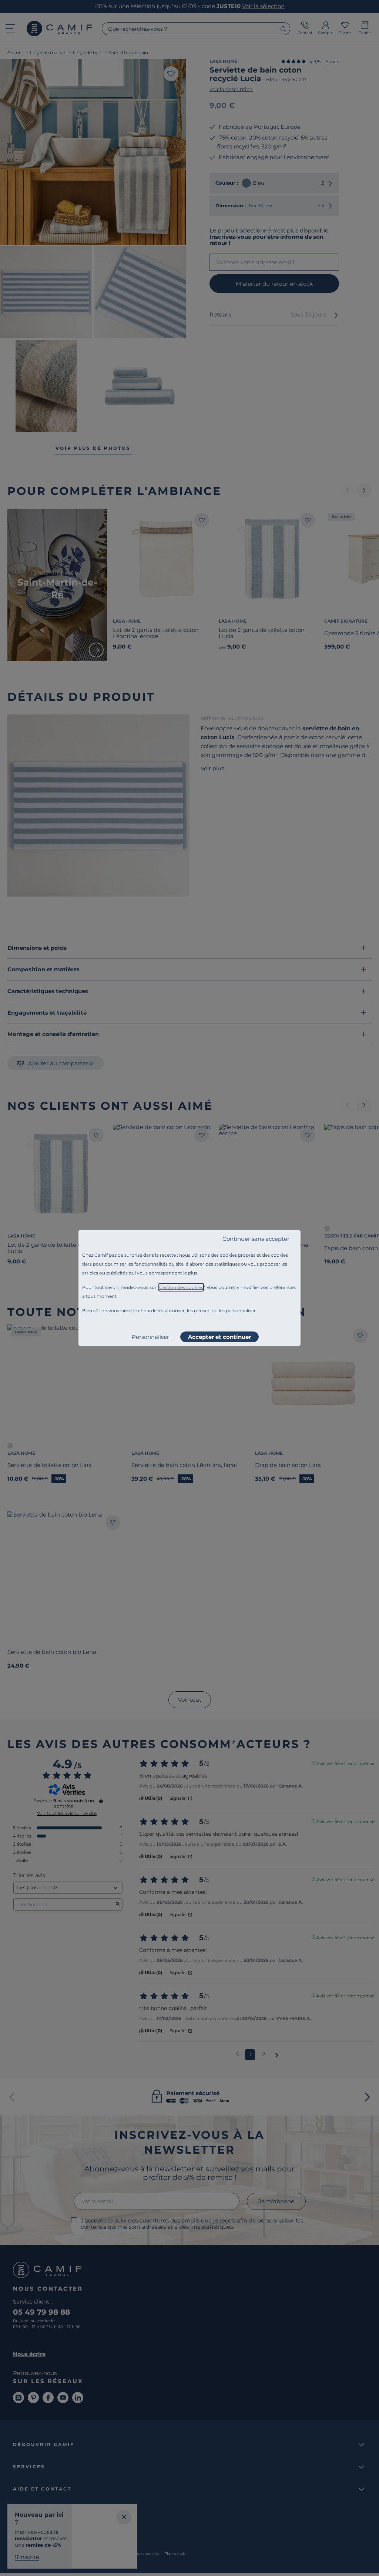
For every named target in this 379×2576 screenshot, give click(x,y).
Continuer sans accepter (256, 1239)
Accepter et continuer (219, 1337)
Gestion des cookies (181, 1287)
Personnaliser (150, 1337)
